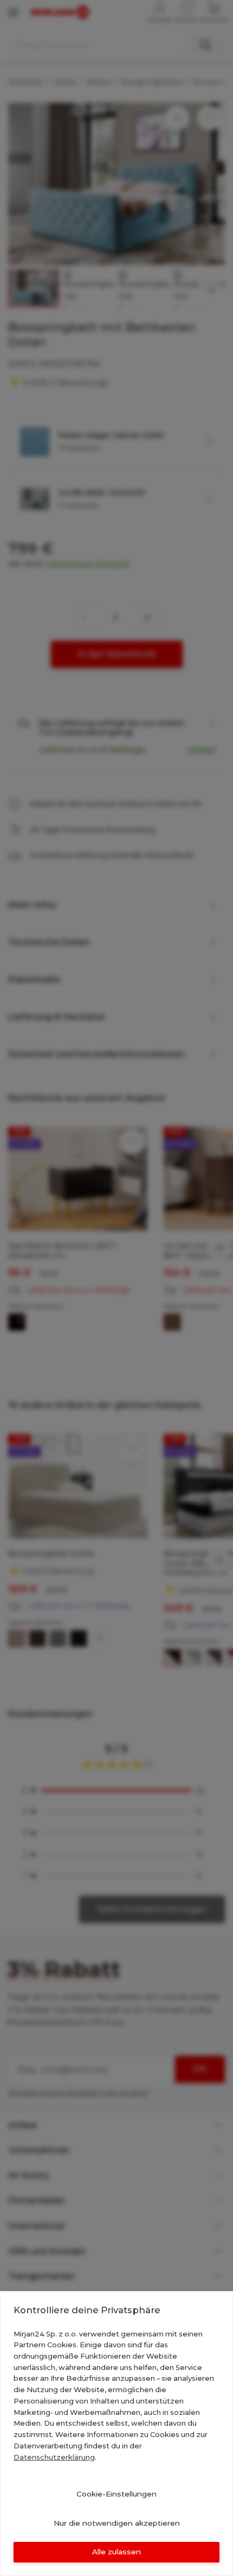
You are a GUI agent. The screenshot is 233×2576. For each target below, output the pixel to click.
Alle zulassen (116, 2552)
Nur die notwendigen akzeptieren (117, 2523)
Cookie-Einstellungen (116, 2494)
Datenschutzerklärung (54, 2457)
